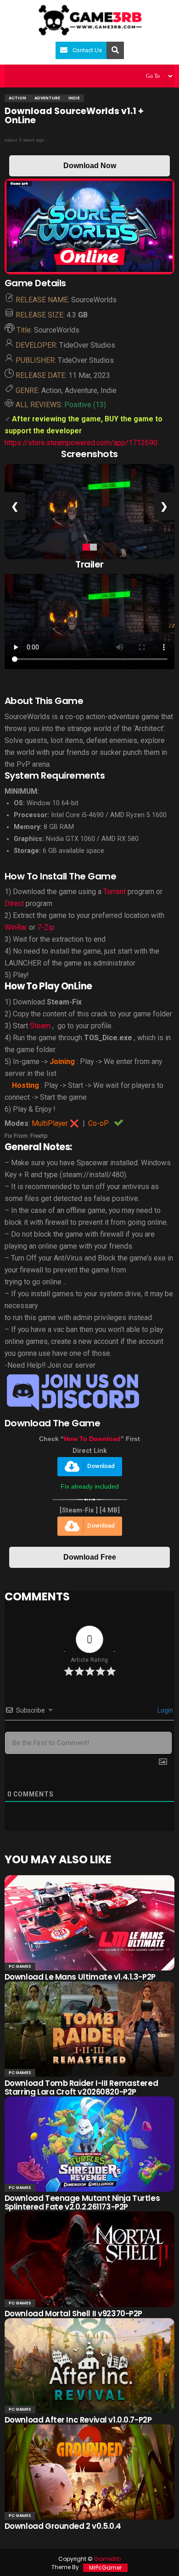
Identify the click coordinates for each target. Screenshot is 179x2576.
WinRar (16, 927)
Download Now (90, 166)
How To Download (92, 1439)
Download (101, 1466)
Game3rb (107, 2559)
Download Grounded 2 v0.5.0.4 (63, 2526)
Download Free (90, 1557)
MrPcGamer (105, 2568)
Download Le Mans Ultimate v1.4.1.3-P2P (80, 1977)
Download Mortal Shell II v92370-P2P (73, 2314)
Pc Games (20, 1966)
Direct (14, 903)
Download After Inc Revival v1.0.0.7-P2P (78, 2420)
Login (165, 1710)
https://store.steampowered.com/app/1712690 (81, 443)
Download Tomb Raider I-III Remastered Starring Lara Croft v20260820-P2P (81, 2088)
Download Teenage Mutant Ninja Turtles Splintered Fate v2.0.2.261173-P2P (82, 2202)
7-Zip (46, 927)
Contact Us (87, 50)
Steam (40, 1026)
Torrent (115, 892)
